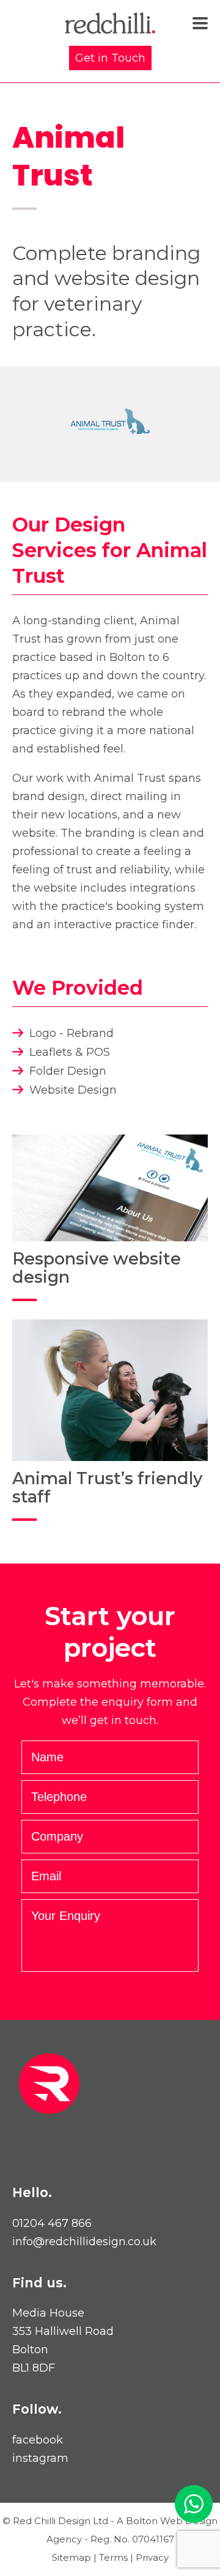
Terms (113, 2557)
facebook (38, 2440)
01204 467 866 (52, 2223)
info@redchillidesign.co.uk (84, 2242)
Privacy (152, 2557)
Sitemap (71, 2557)
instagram (40, 2458)
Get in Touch (110, 58)
